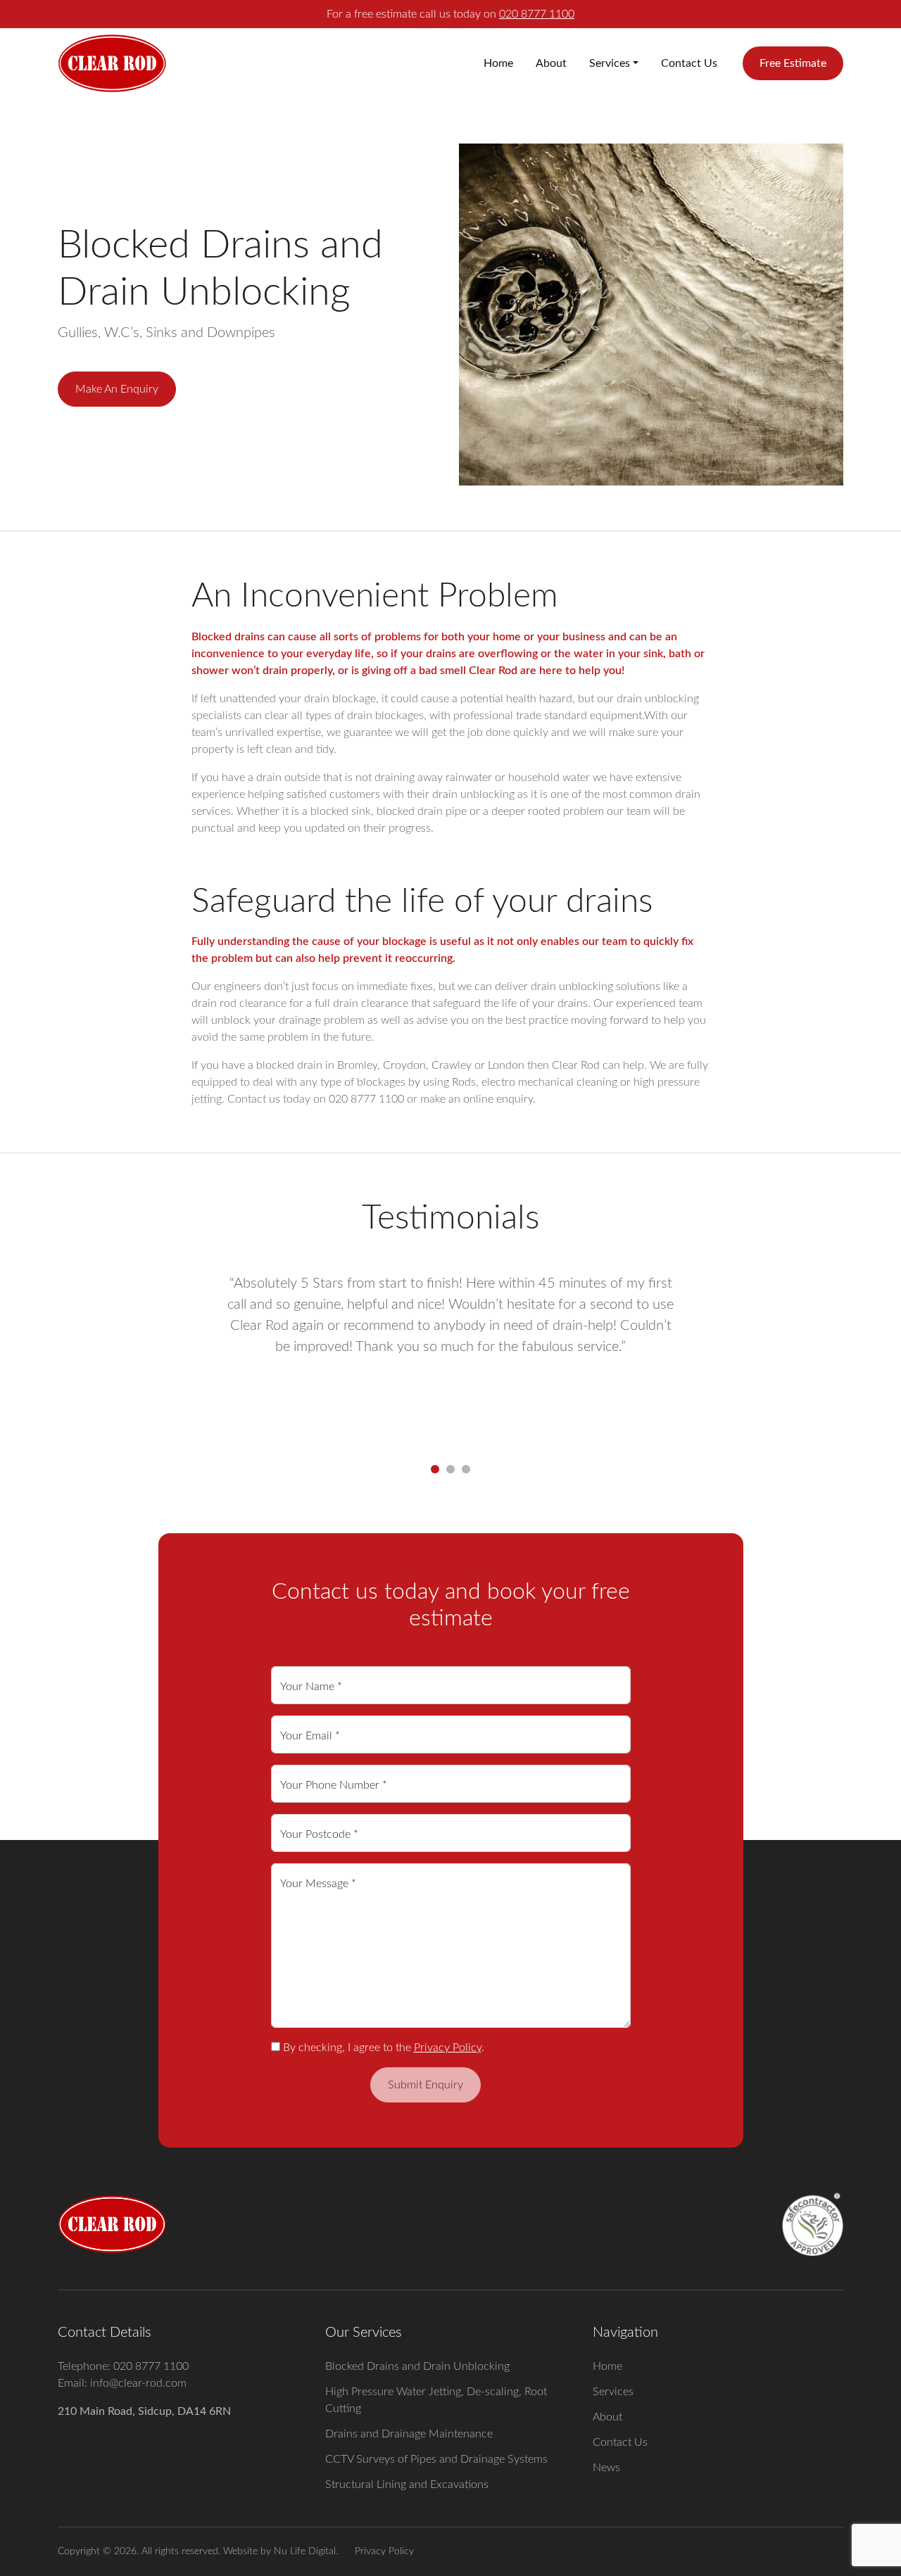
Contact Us (689, 63)
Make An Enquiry (117, 389)
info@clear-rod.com (138, 2383)
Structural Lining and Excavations (407, 2485)
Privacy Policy (448, 2048)
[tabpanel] (451, 1358)
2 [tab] (450, 1469)
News (606, 2468)
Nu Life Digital (305, 2551)
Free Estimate (793, 63)
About (551, 63)
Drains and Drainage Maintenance (409, 2434)
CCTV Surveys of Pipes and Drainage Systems (436, 2459)
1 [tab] (435, 1469)
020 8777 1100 (537, 14)
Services (610, 63)
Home (498, 63)
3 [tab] (466, 1469)
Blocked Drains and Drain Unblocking (417, 2366)
